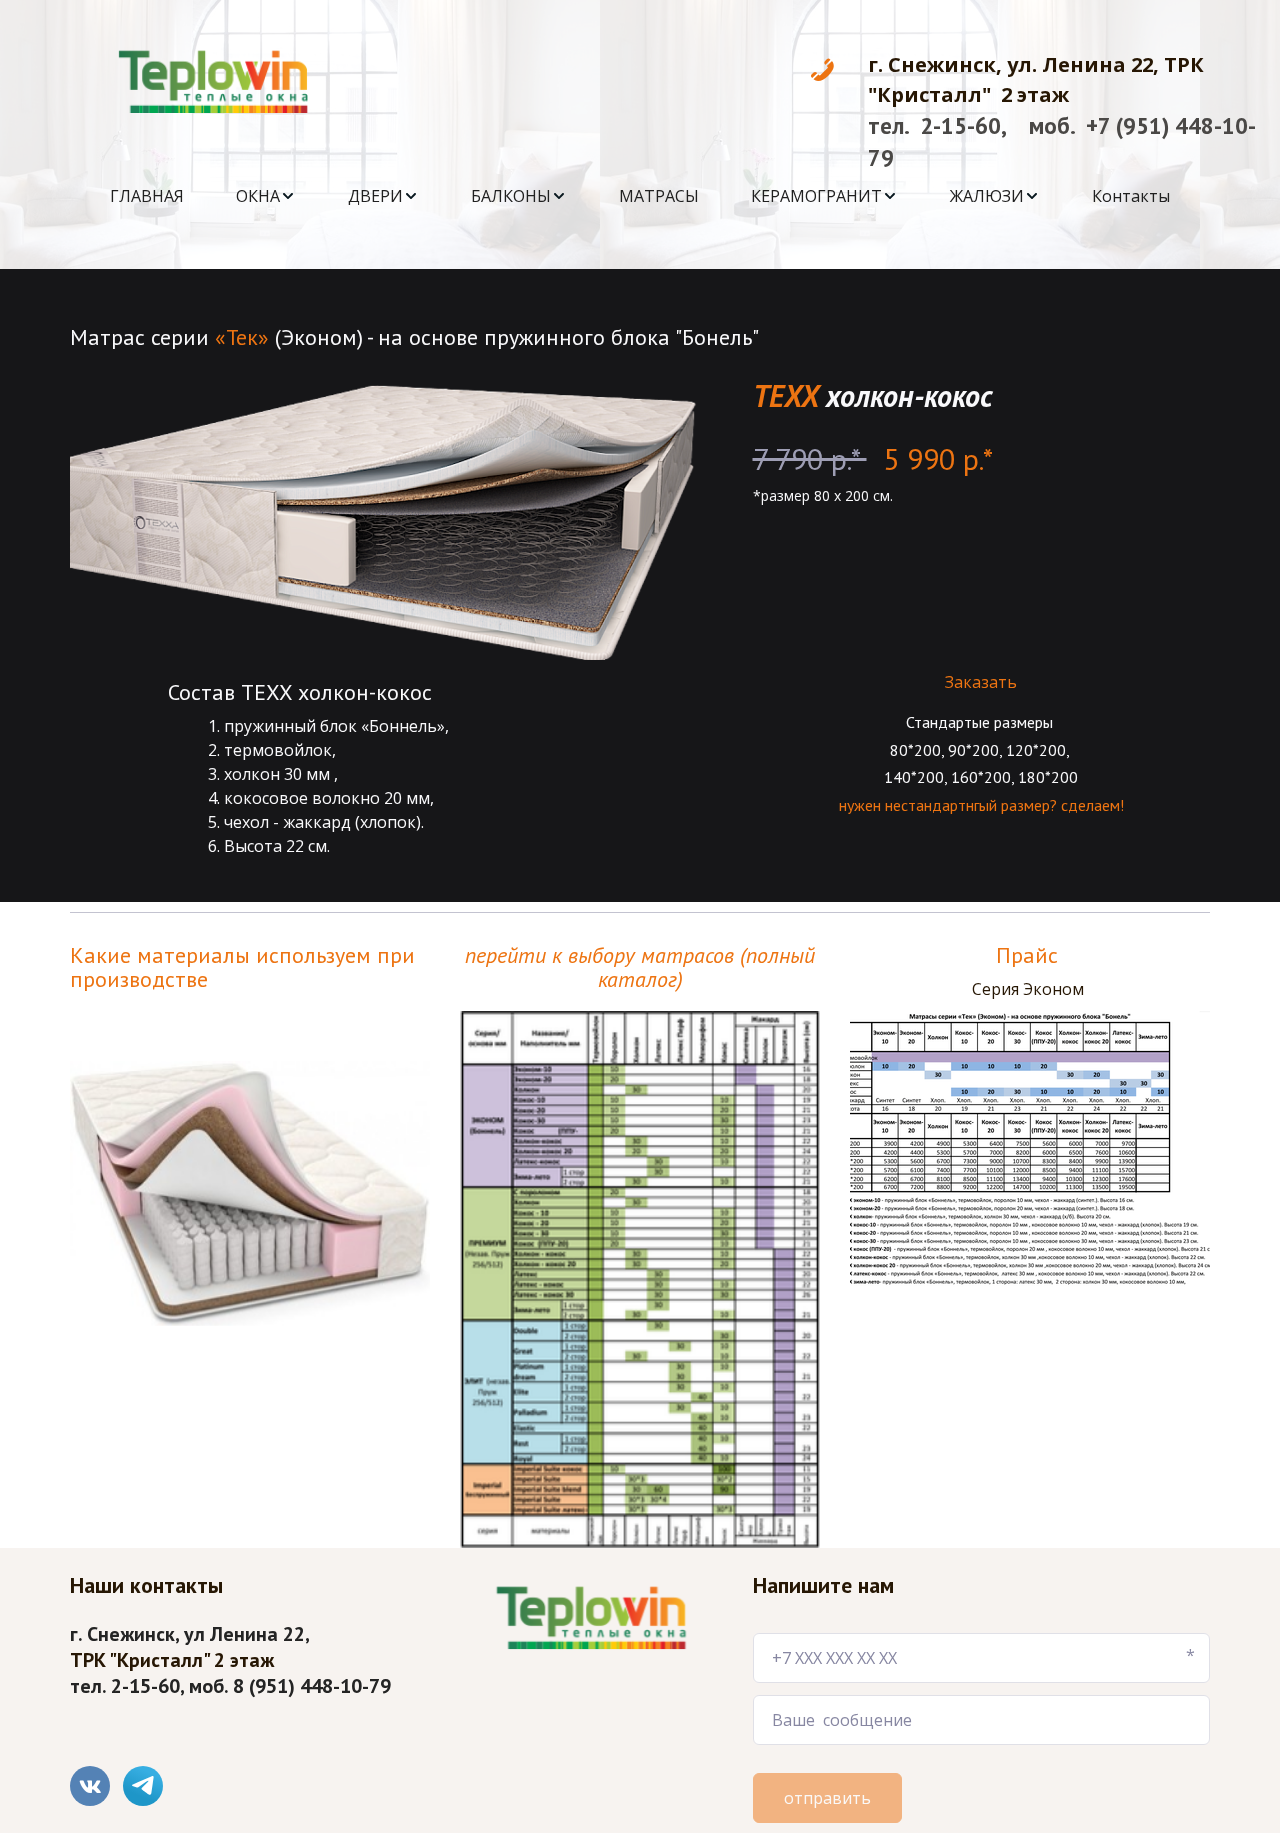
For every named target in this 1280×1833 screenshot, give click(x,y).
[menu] (640, 196)
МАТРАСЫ (659, 196)
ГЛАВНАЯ (147, 196)
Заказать (981, 682)
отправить (827, 1798)
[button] (266, 196)
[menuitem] (147, 196)
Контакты (1131, 196)
